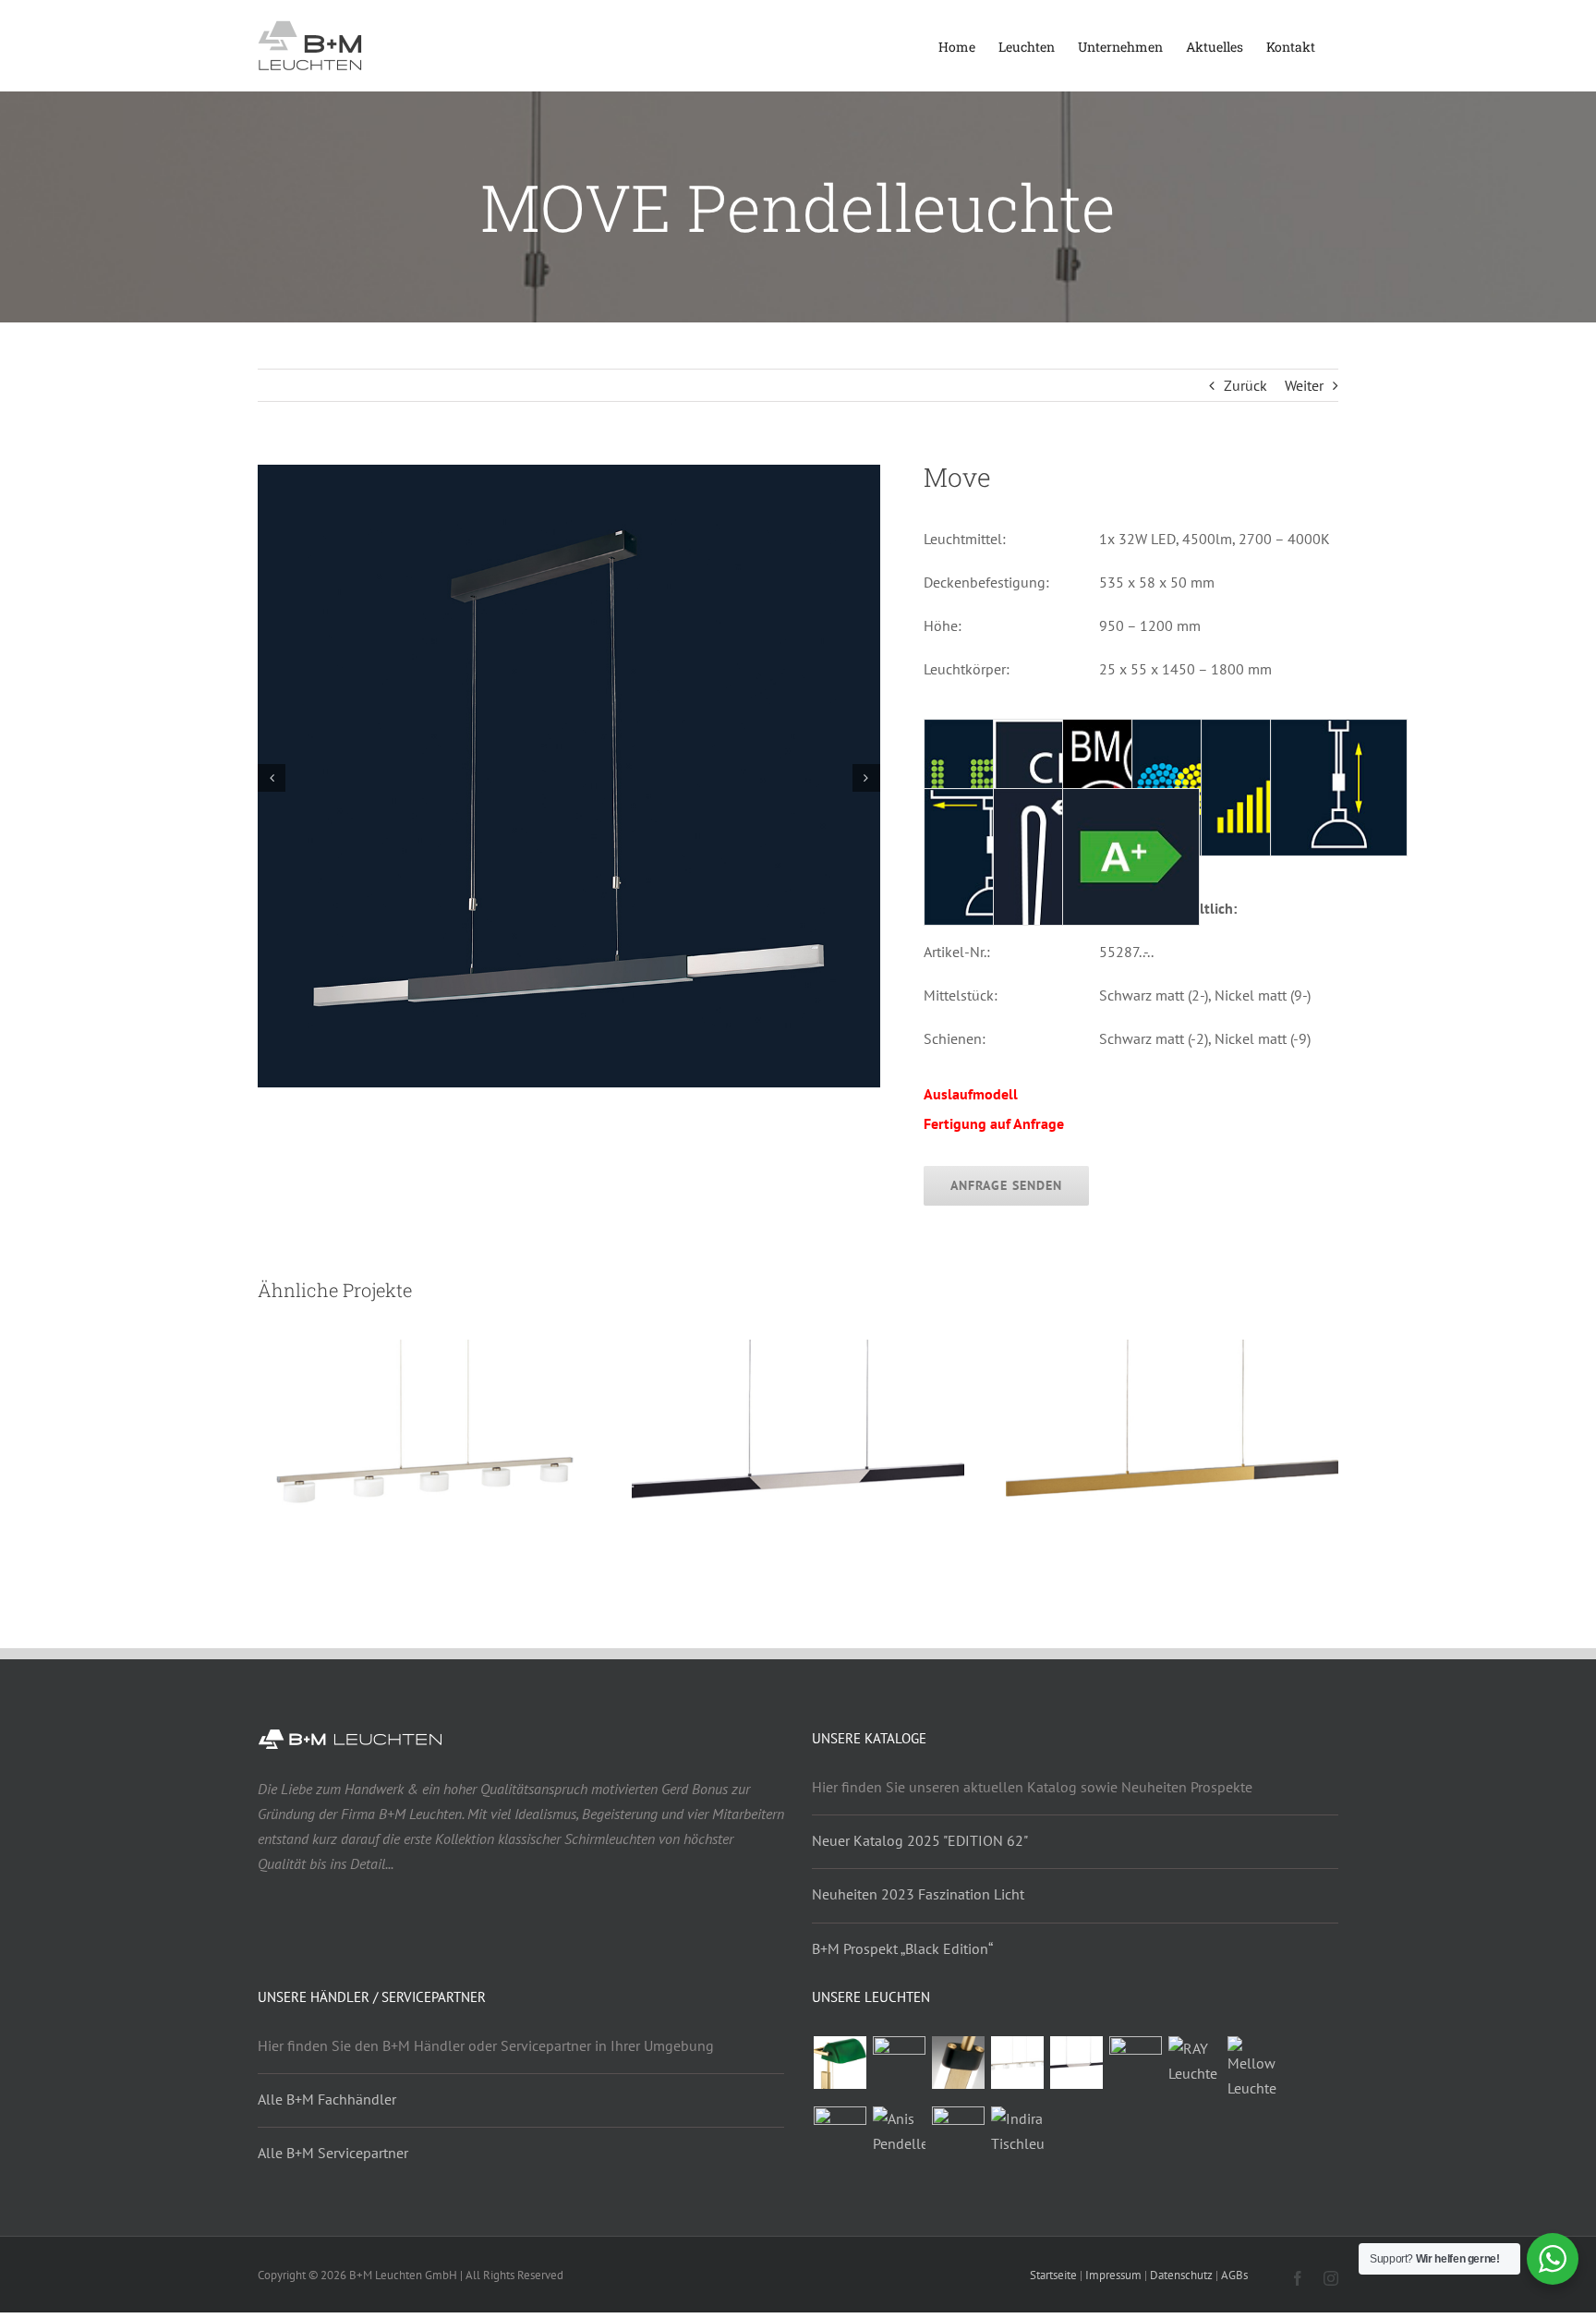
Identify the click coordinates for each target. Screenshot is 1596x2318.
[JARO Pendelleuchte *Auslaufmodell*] (1135, 2063)
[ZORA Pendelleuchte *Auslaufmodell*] (1076, 2063)
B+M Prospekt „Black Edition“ (902, 1948)
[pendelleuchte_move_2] (569, 474)
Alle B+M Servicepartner (333, 2153)
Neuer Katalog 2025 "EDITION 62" (920, 1840)
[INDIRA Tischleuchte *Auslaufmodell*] (1017, 2131)
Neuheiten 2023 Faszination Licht (918, 1894)
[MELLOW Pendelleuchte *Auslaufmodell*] (1253, 2069)
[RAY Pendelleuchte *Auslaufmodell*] (1194, 2061)
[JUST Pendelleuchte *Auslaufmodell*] (840, 2133)
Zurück (1245, 385)
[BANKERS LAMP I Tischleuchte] (899, 2063)
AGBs (1234, 2275)
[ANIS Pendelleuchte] (899, 2131)
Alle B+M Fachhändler (327, 2099)
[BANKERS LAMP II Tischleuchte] (840, 2063)
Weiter (1304, 385)
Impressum (1113, 2275)
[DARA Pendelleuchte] (1017, 2063)
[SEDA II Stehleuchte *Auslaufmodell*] (958, 2063)
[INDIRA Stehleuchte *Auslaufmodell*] (958, 2133)
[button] (272, 778)
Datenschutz (1181, 2275)
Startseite (1053, 2275)
